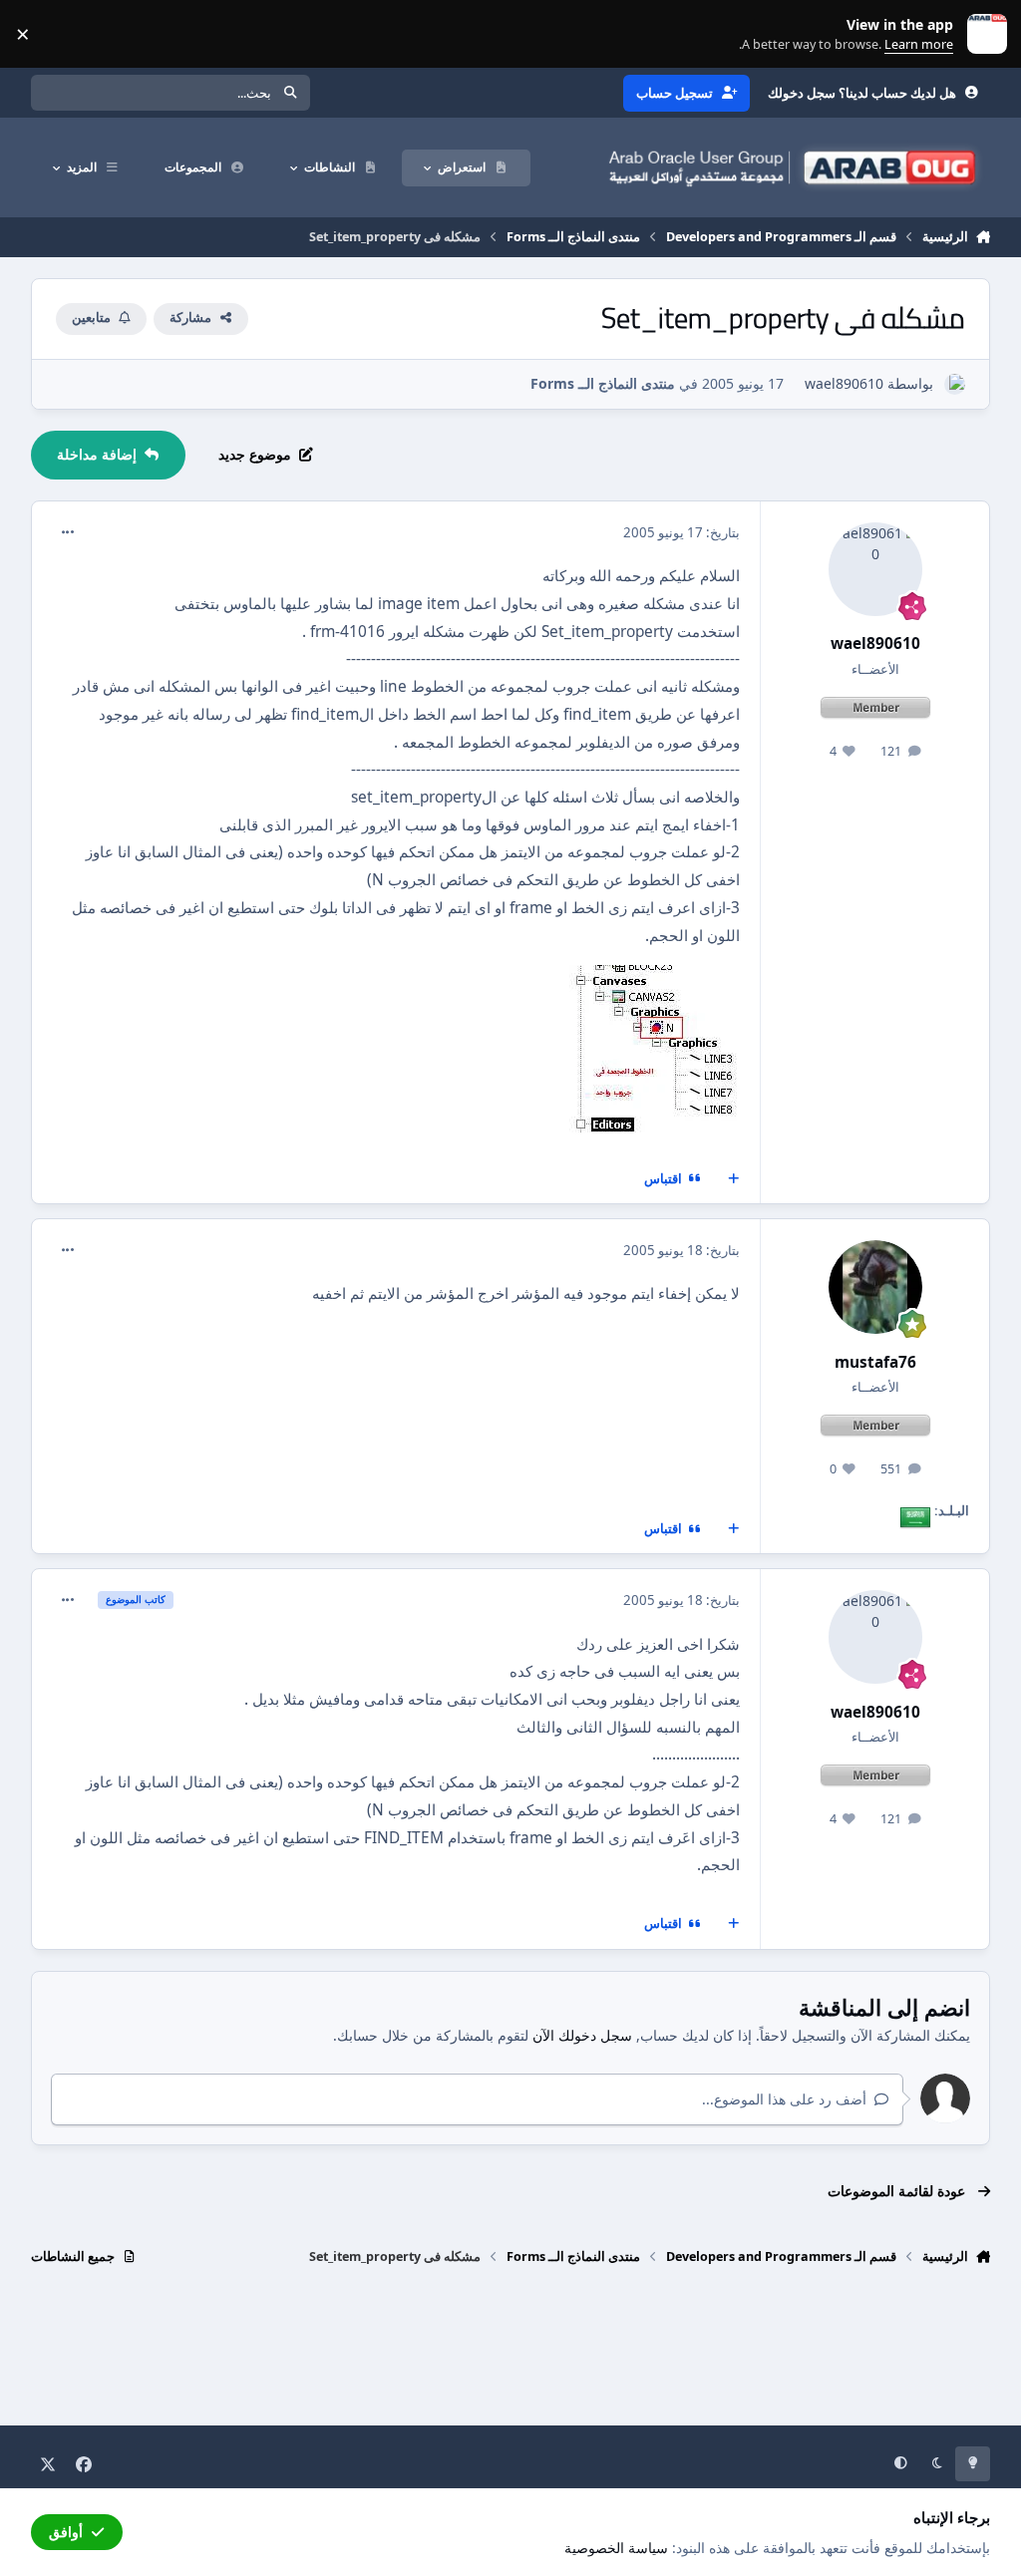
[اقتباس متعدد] (734, 1179)
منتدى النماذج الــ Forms (603, 383)
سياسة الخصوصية (616, 2548)
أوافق (66, 2532)
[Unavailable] (655, 978)
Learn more (983, 34)
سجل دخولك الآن (582, 2035)
